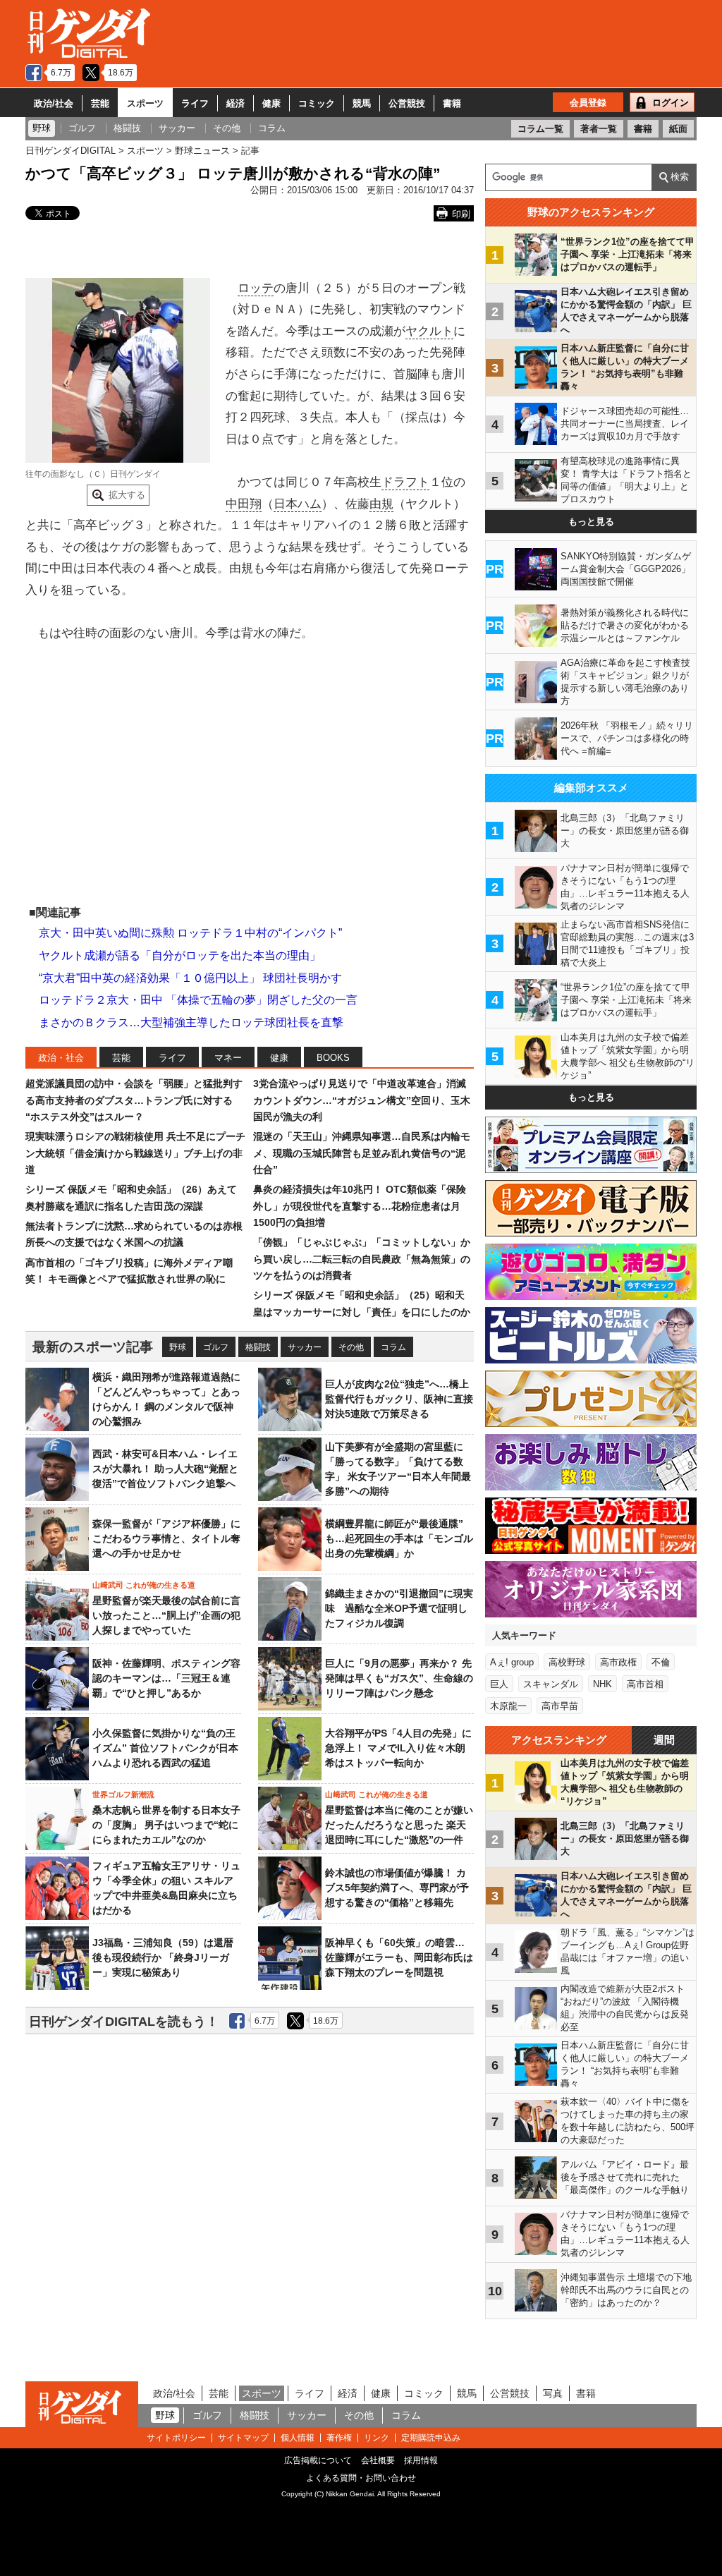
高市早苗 (560, 1706)
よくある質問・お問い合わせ (361, 2478)
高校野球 (567, 1662)
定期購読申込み (431, 2438)
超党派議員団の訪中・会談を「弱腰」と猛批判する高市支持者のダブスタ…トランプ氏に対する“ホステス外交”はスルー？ (134, 1100)
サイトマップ (243, 2438)
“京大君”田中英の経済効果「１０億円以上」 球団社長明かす (190, 978)
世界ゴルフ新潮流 (123, 1794)
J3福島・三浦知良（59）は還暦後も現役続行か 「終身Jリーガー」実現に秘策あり (163, 1957)
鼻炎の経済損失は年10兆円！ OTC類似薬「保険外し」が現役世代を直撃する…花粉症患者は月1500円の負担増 (360, 1206)
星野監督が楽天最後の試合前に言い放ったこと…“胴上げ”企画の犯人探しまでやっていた (166, 1615)
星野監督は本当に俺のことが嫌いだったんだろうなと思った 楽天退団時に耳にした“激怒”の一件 (399, 1825)
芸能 (100, 103)
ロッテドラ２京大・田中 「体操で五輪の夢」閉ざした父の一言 (198, 1000)
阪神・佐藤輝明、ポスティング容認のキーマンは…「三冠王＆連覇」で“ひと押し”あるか (166, 1678)
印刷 (461, 214)
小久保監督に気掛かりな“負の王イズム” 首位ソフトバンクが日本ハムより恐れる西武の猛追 (165, 1748)
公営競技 (407, 103)
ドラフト (405, 482)
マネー (228, 1058)
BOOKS (333, 1058)
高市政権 (618, 1662)
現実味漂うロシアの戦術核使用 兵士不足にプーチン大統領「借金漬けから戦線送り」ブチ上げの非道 (135, 1153)
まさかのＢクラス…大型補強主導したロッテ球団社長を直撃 (191, 1022)
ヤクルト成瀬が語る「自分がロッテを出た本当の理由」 (180, 955)
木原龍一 (508, 1706)
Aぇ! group (512, 1662)
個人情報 (298, 2438)
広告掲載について (318, 2460)
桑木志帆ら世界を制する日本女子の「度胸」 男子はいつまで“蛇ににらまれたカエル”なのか (166, 1825)
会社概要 (378, 2460)
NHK (602, 1684)
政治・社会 (61, 1058)
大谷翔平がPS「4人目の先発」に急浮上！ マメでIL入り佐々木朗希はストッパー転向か (398, 1748)
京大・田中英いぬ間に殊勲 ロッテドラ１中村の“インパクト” (190, 933)
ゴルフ (216, 1347)
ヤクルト (429, 331)
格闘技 (258, 1347)
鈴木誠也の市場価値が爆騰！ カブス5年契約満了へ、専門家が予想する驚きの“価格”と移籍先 (397, 1888)
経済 (235, 103)
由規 (381, 504)
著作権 (339, 2438)
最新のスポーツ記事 (93, 1347)
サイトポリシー (176, 2438)
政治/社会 (54, 103)
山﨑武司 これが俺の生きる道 (144, 1585)
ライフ (195, 103)
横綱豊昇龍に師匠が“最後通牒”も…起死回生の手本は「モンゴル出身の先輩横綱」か (399, 1538)
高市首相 (645, 1684)
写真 (553, 2393)
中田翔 (244, 504)
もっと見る (591, 522)
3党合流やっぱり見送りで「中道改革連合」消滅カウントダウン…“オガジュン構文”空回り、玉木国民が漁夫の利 (362, 1100)
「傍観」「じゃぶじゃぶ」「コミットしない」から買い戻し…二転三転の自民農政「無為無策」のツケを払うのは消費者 (362, 1259)
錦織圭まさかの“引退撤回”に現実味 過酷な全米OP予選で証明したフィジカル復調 (399, 1608)
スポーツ (145, 103)
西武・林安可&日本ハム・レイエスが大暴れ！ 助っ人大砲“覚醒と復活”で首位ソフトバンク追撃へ (165, 1469)
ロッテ (256, 288)
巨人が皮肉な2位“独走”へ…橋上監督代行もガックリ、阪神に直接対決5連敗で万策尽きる (399, 1399)
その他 (351, 1347)
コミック (317, 103)
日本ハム (298, 504)
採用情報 (421, 2460)
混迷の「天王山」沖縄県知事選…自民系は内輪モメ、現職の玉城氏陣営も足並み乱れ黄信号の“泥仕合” (362, 1153)
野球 (178, 1347)
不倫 (661, 1662)
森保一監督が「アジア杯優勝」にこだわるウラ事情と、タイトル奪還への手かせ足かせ (166, 1538)
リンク (377, 2438)
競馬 (362, 103)
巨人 (499, 1684)
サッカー (305, 1347)
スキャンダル (551, 1684)
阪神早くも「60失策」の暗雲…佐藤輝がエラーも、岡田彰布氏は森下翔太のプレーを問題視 (399, 1957)
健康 (271, 103)
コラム (393, 1347)
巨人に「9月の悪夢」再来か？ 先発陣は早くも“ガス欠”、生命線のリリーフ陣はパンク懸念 (399, 1678)
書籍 (452, 103)
